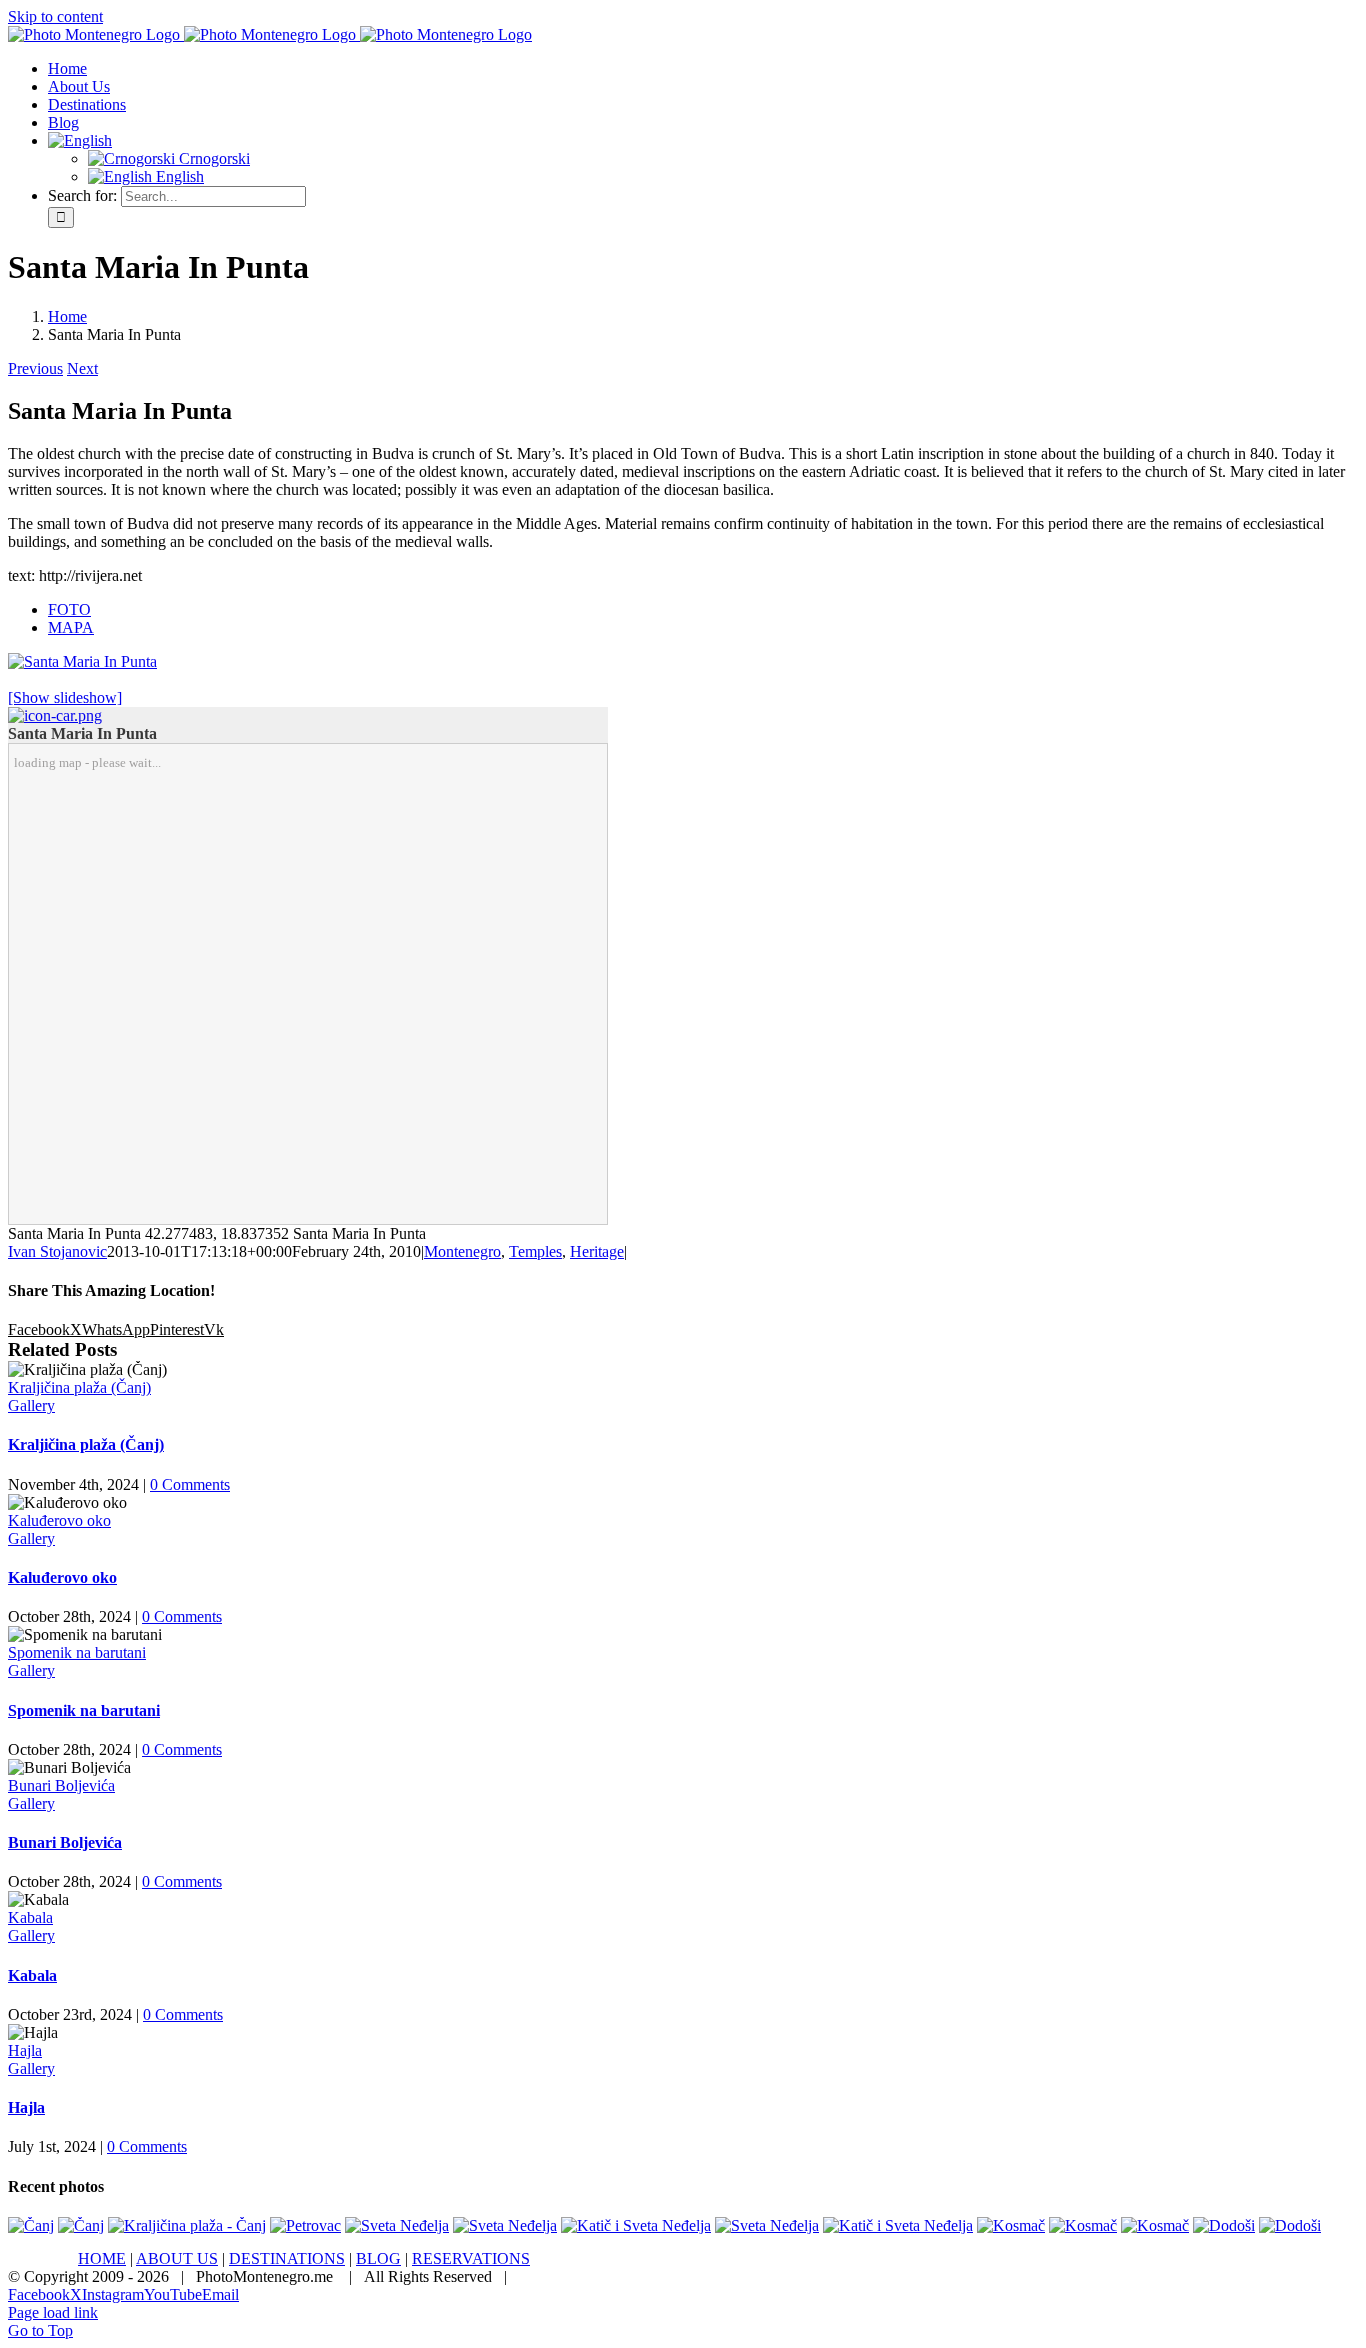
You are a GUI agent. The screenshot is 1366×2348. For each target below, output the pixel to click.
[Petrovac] (305, 2225)
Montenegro (462, 1251)
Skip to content (55, 16)
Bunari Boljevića (61, 1785)
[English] (80, 140)
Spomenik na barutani (77, 1652)
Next (82, 368)
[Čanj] (31, 2225)
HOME (102, 2258)
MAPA (71, 627)
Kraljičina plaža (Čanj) (79, 1387)
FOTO (69, 609)
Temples (535, 1251)
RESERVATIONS (471, 2258)
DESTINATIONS (287, 2258)
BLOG (378, 2258)
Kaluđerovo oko (59, 1520)
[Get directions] (55, 715)
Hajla (25, 2050)
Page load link (53, 2312)
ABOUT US (177, 2258)
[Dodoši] (1224, 2225)
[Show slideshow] (65, 697)
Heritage (597, 1251)
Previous (35, 368)
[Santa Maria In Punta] (82, 661)
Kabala (30, 1917)
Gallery (31, 1405)
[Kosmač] (1011, 2225)
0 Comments (190, 1484)
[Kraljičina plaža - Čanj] (187, 2225)
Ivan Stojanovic (57, 1251)
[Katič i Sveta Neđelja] (636, 2225)
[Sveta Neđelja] (397, 2225)
